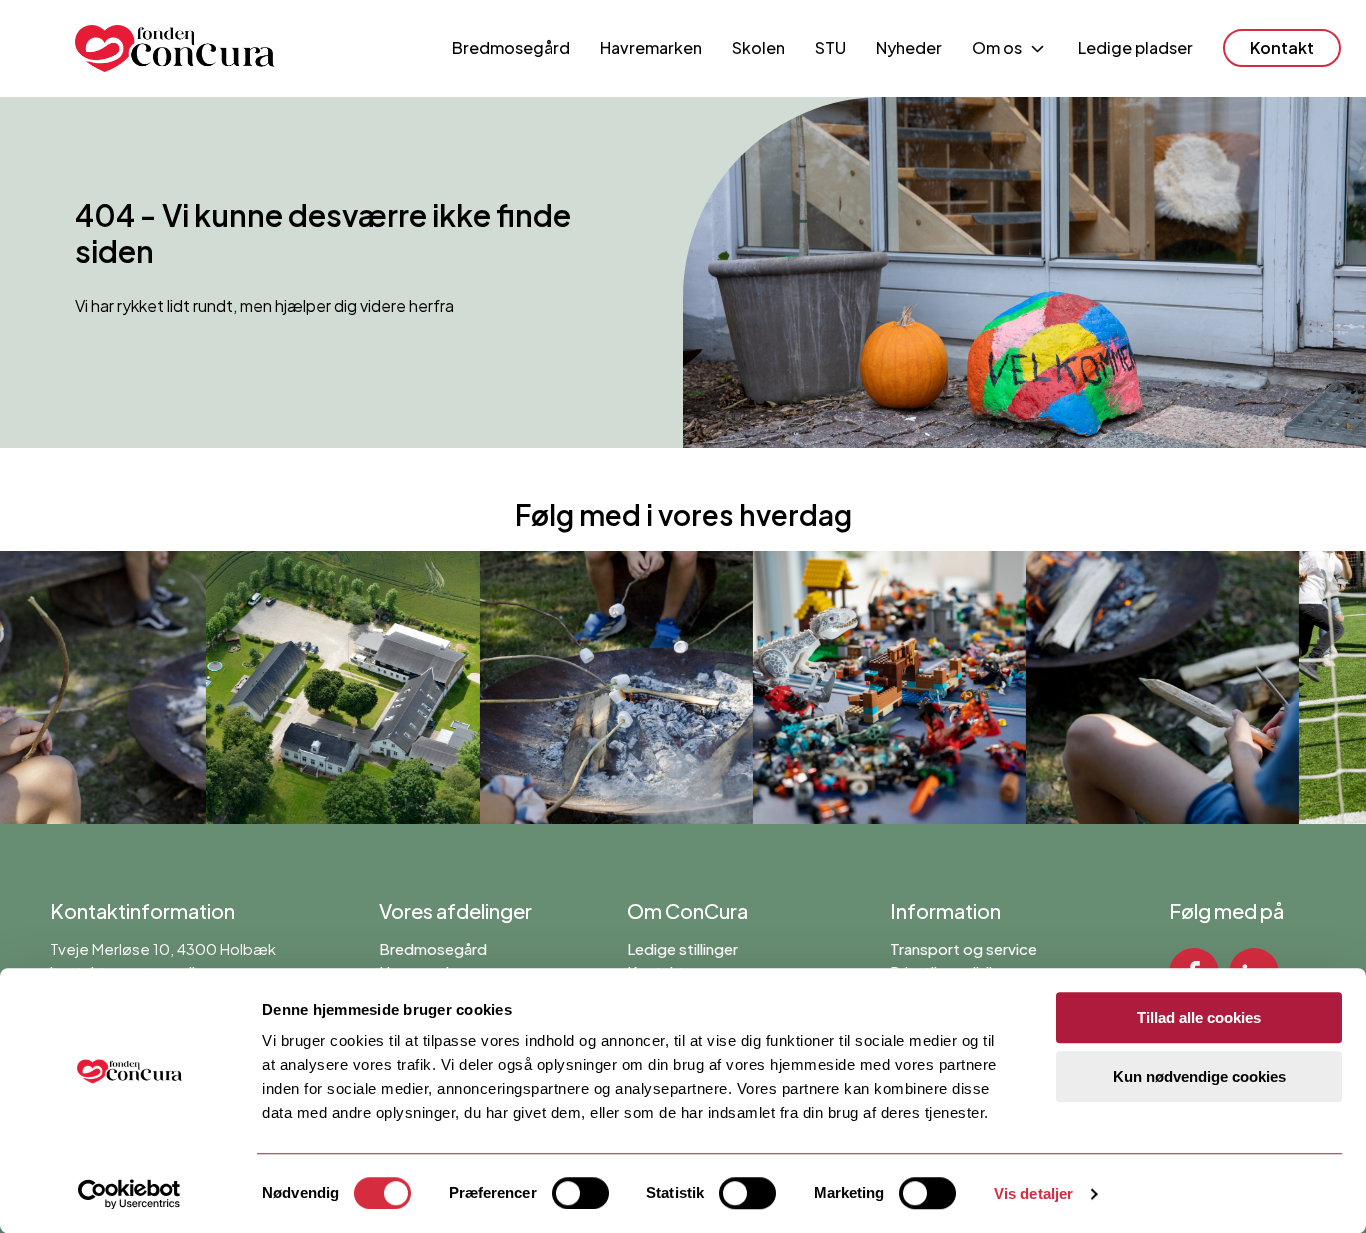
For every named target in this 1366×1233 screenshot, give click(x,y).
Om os (997, 47)
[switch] (580, 1193)
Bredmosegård (511, 47)
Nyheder (909, 47)
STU (830, 47)
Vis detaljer (1033, 1193)
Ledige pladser (1135, 47)
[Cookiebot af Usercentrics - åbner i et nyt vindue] (129, 1194)
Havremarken (651, 47)
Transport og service (963, 948)
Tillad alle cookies (1199, 1017)
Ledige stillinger (682, 948)
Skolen (758, 47)
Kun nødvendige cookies (1199, 1076)
